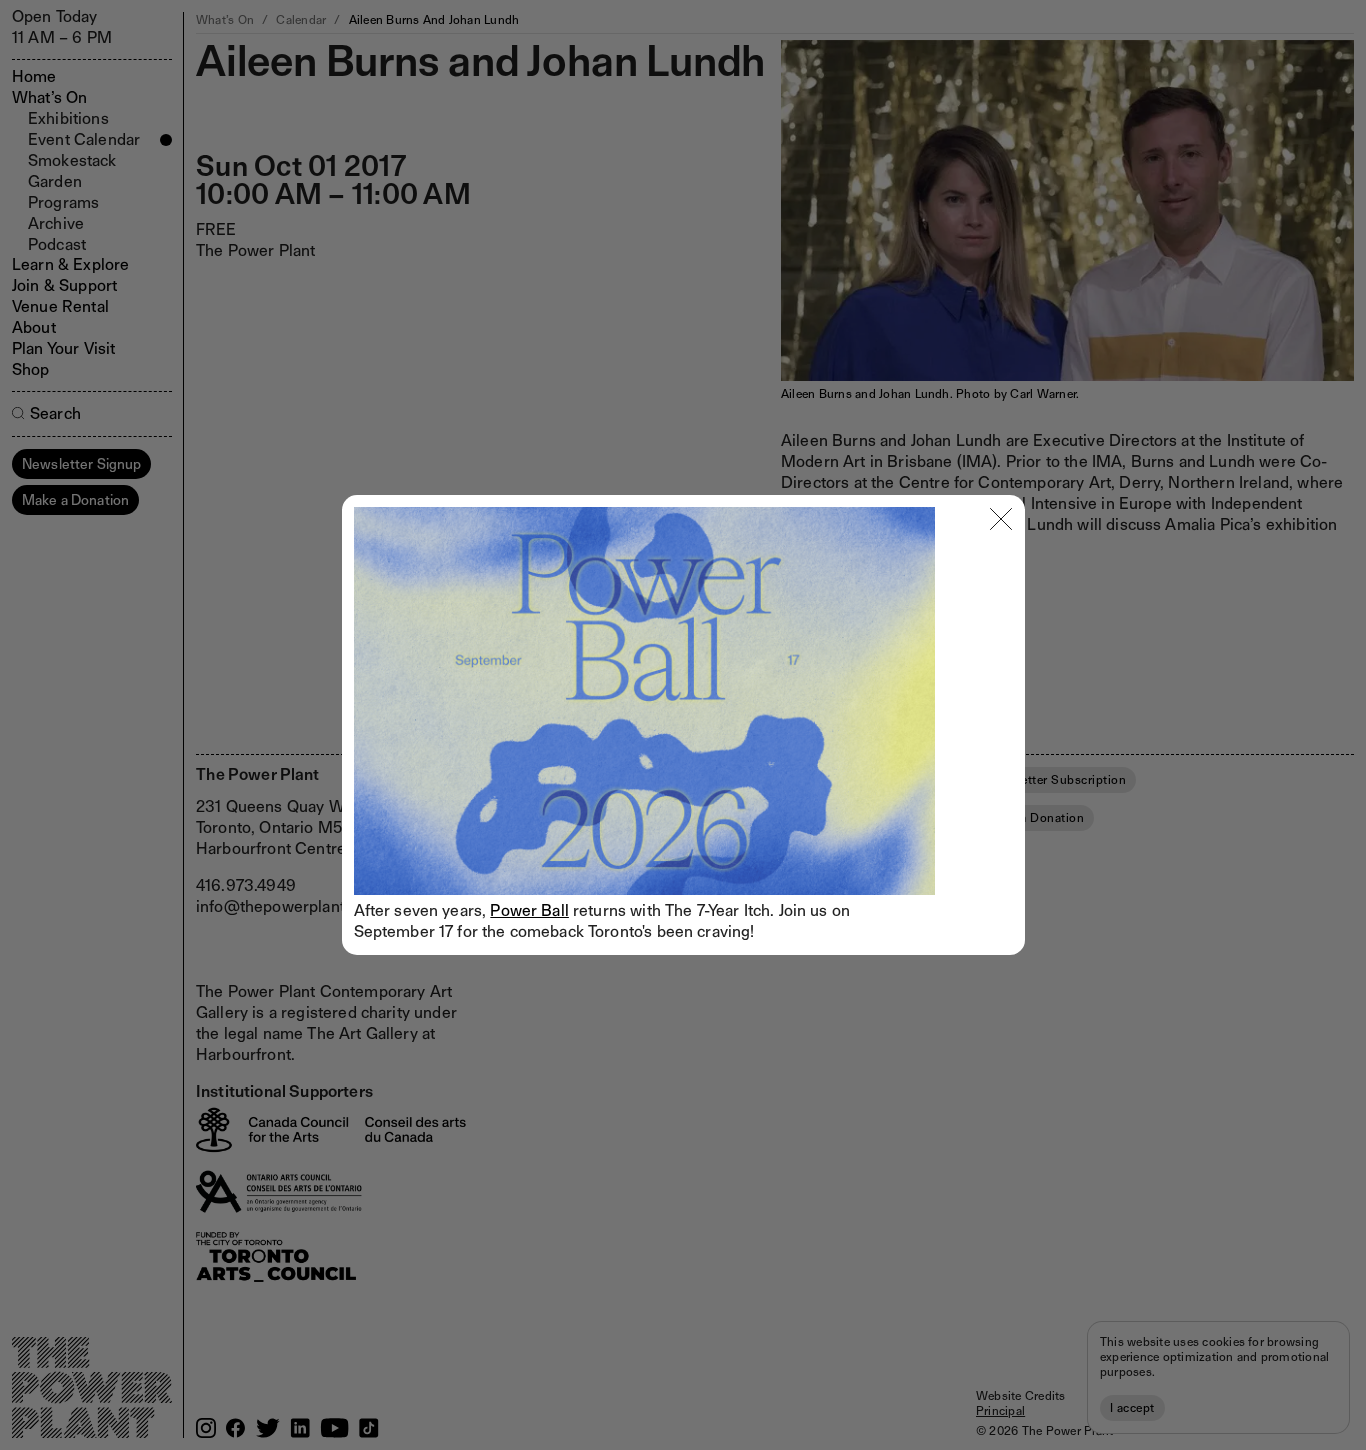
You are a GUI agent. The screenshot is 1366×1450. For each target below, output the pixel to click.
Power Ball (529, 910)
